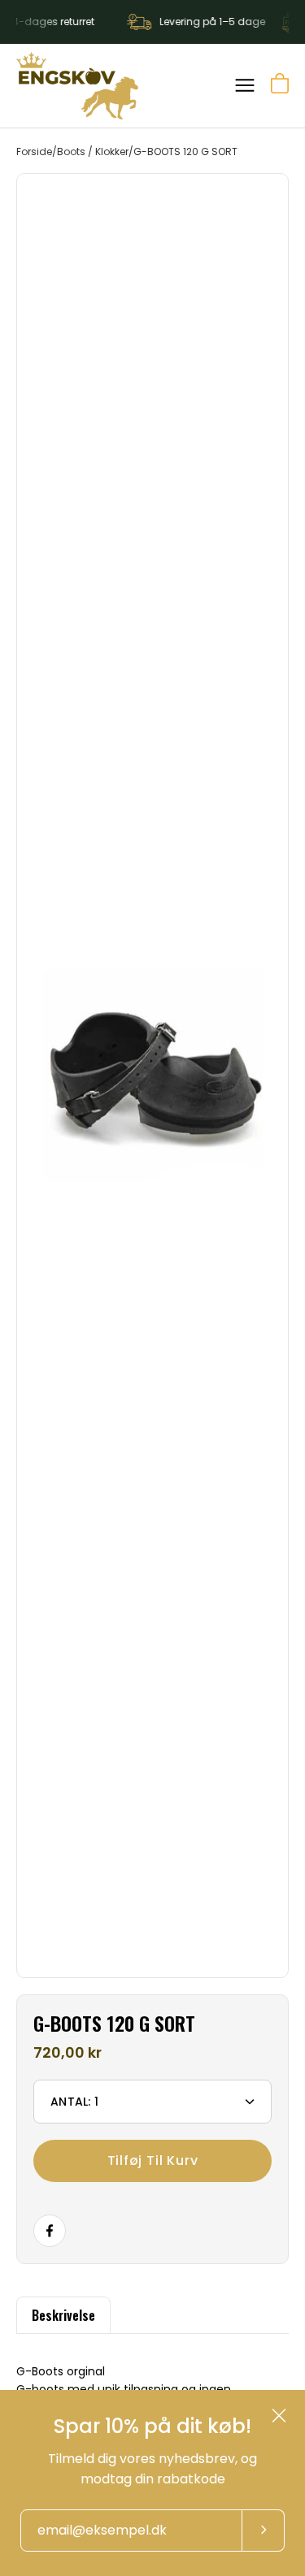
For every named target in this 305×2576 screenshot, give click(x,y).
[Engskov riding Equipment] (77, 86)
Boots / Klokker (93, 152)
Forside (34, 152)
